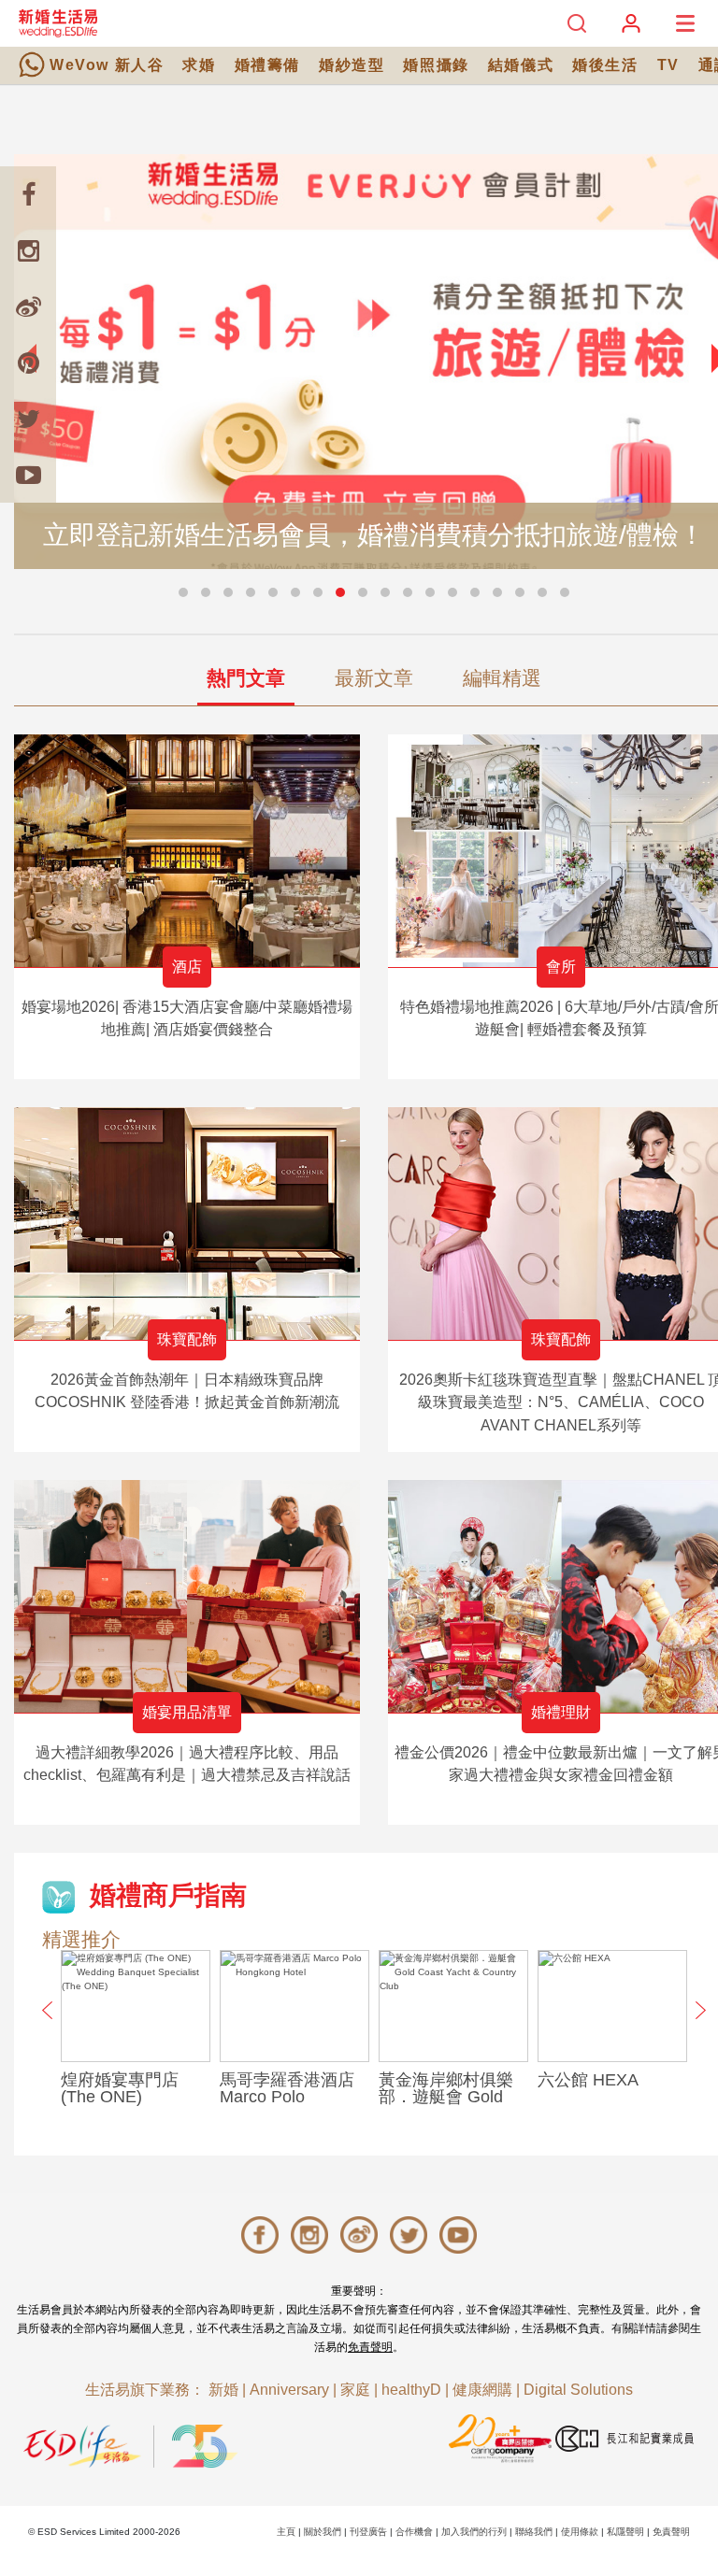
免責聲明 (370, 2347)
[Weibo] (28, 306)
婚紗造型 (352, 65)
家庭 (355, 2390)
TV (668, 65)
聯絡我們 (534, 2532)
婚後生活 (605, 65)
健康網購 (482, 2390)
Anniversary (289, 2390)
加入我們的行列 (474, 2532)
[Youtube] (28, 475)
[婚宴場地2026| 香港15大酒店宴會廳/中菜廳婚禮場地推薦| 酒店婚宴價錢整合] (187, 851)
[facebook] (28, 194)
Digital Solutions (578, 2390)
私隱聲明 (625, 2532)
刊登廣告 (368, 2532)
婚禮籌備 (267, 65)
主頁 (286, 2532)
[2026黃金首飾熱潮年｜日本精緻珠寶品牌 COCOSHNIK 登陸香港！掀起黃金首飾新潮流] (187, 1224)
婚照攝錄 (436, 65)
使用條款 (580, 2532)
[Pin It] (28, 363)
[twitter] (28, 419)
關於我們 (323, 2532)
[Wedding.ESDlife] (58, 23)
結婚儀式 (521, 65)
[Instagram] (28, 250)
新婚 (223, 2390)
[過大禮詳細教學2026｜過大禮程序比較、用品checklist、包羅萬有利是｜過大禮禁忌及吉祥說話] (187, 1596)
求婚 (199, 65)
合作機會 (414, 2532)
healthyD (411, 2390)
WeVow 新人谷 (107, 65)
